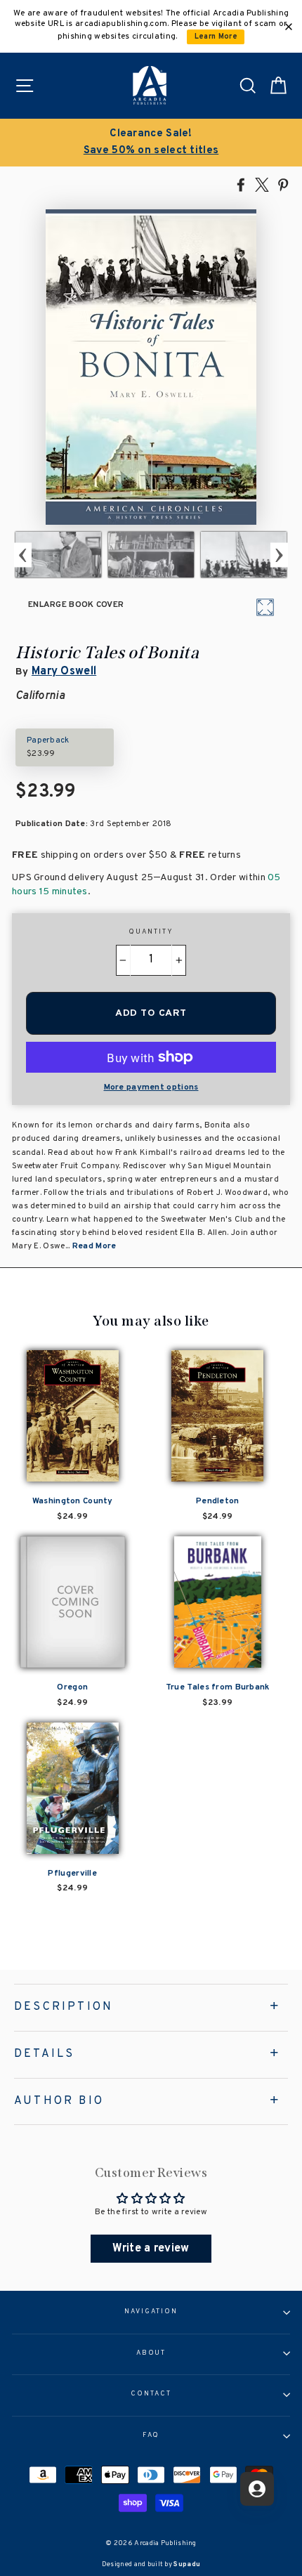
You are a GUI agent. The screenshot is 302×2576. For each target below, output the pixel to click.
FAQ (151, 2436)
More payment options (151, 1087)
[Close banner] (289, 27)
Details (44, 2054)
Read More (94, 1246)
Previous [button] (23, 555)
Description (64, 2007)
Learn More (216, 37)
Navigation (151, 2312)
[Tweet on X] (262, 184)
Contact (151, 2394)
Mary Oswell (64, 672)
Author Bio (59, 2101)
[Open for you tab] (257, 2489)
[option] (58, 555)
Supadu (187, 2564)
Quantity (151, 932)
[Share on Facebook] (241, 184)
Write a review (151, 2249)
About (151, 2353)
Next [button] (279, 555)
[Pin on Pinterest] (283, 184)
